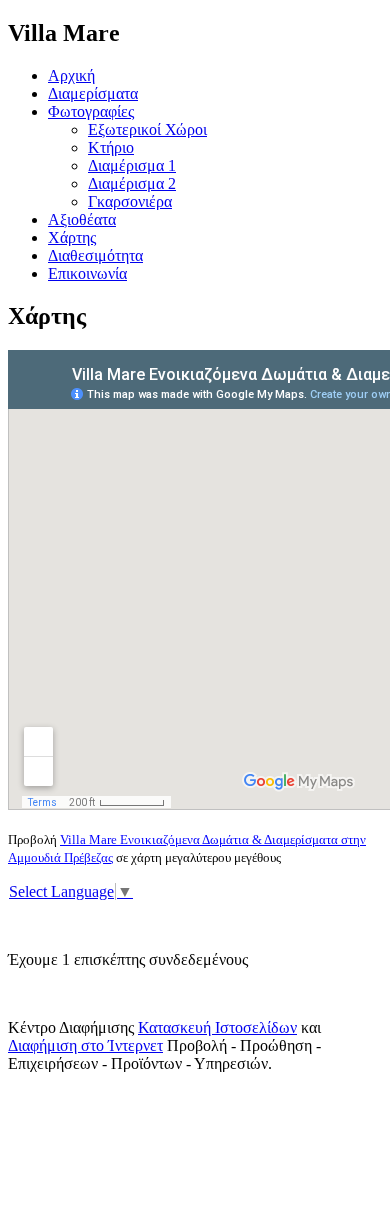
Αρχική (71, 75)
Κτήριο (111, 147)
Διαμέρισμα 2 (132, 183)
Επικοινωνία (87, 273)
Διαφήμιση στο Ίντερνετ (85, 1045)
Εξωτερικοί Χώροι (147, 129)
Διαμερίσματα (93, 93)
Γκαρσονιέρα (130, 201)
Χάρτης (72, 237)
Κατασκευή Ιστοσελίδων (217, 1027)
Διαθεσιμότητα (95, 255)
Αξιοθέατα (82, 219)
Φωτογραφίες (91, 111)
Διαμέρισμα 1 (132, 165)
